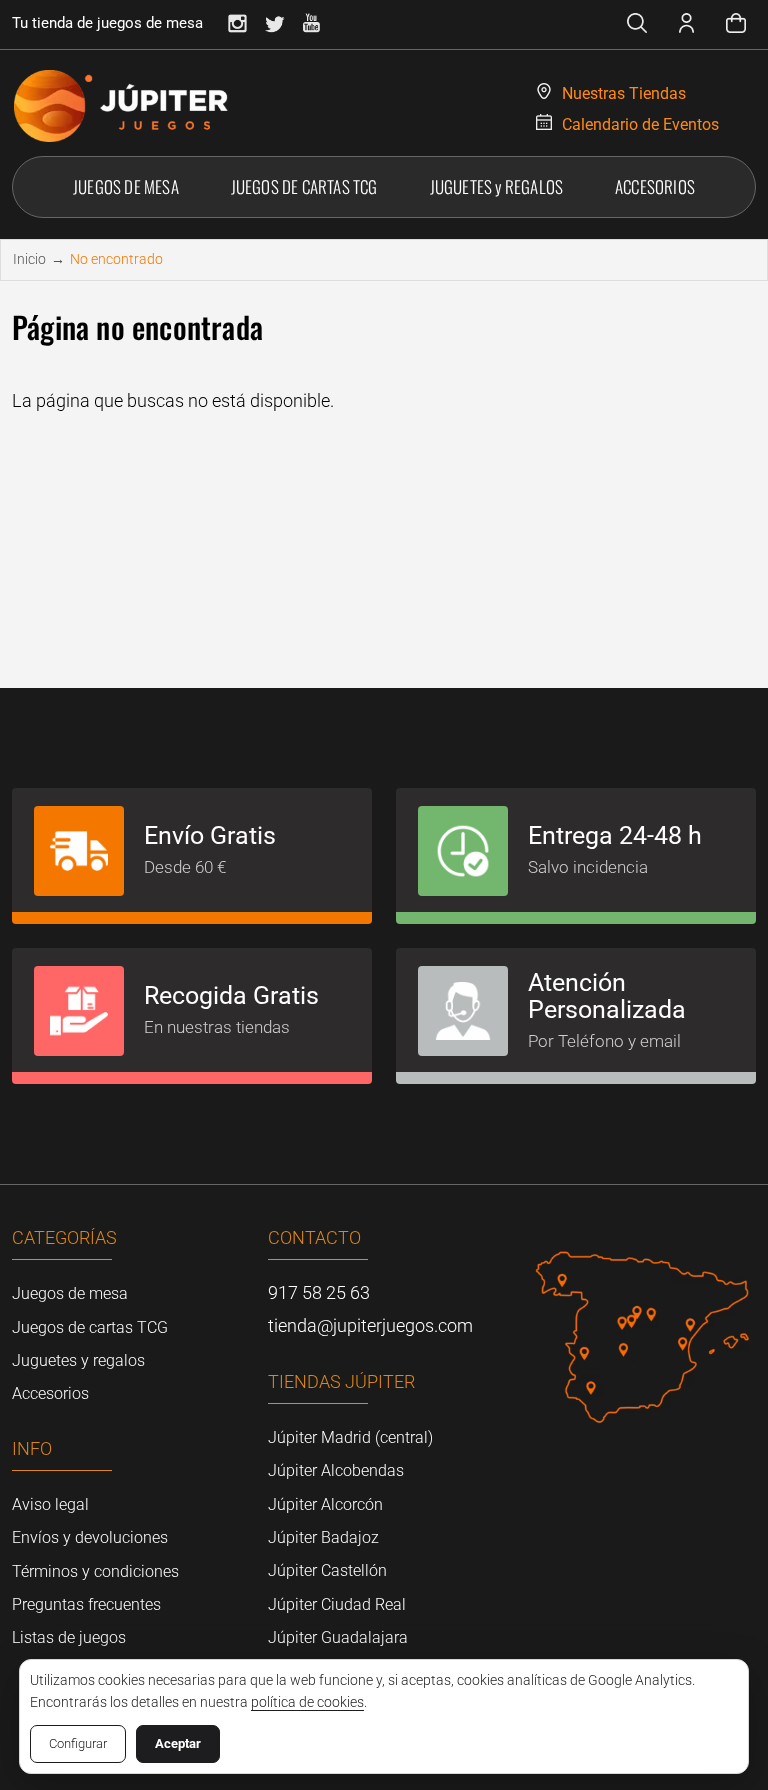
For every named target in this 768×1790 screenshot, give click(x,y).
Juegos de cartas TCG (90, 1327)
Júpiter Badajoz (323, 1537)
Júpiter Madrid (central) (350, 1437)
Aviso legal (50, 1504)
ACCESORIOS (655, 186)
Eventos (640, 124)
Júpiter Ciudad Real (337, 1604)
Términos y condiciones (95, 1571)
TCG (304, 186)
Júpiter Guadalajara (338, 1637)
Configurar (78, 1743)
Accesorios (50, 1393)
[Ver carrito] (736, 26)
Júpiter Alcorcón (325, 1504)
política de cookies (307, 1702)
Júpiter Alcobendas (336, 1470)
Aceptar (178, 1743)
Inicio (29, 259)
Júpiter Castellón (327, 1570)
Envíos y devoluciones (90, 1537)
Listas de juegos (69, 1637)
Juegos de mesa (70, 1293)
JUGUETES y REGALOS (497, 186)
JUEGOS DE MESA (126, 186)
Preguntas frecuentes (86, 1604)
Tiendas (624, 93)
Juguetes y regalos (78, 1360)
